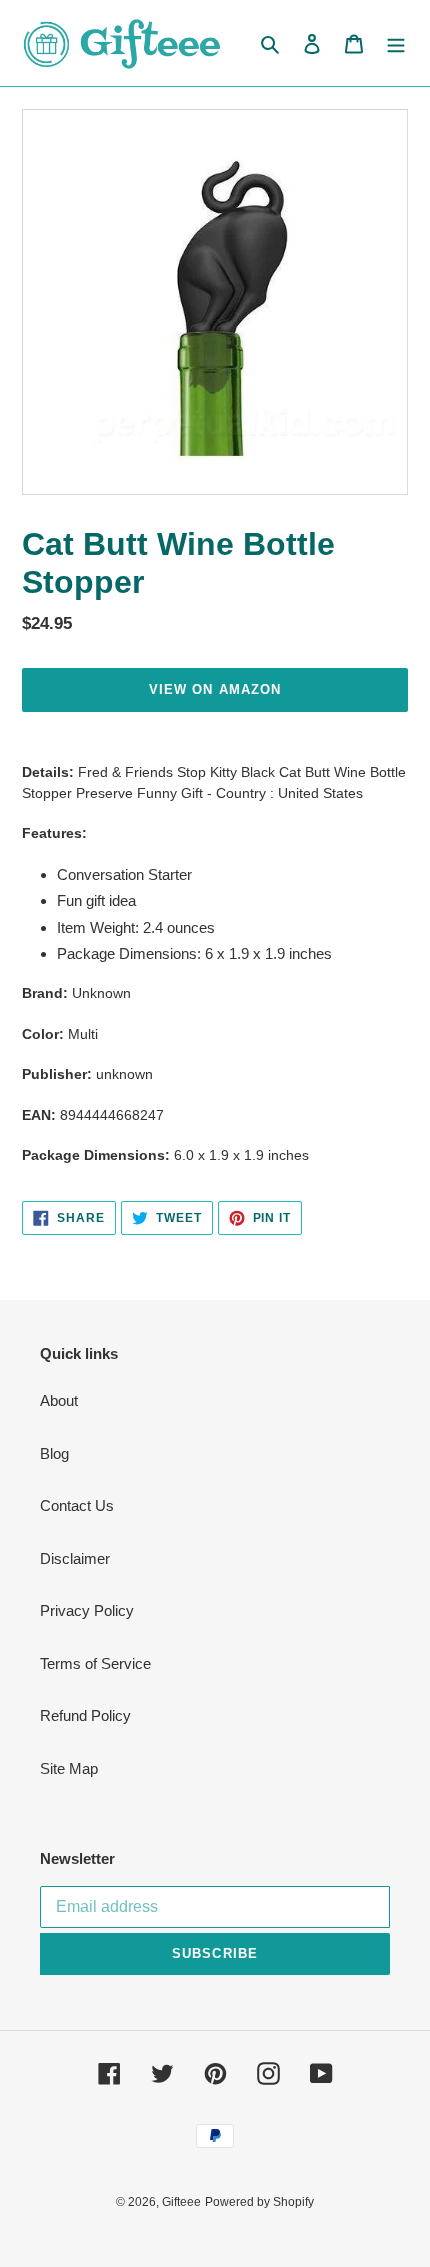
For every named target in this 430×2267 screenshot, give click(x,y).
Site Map (69, 1768)
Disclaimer (75, 1558)
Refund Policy (85, 1715)
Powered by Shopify (259, 2202)
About (59, 1400)
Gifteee (181, 2202)
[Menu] (396, 43)
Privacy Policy (87, 1610)
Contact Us (77, 1505)
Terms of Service (95, 1663)
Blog (54, 1453)
